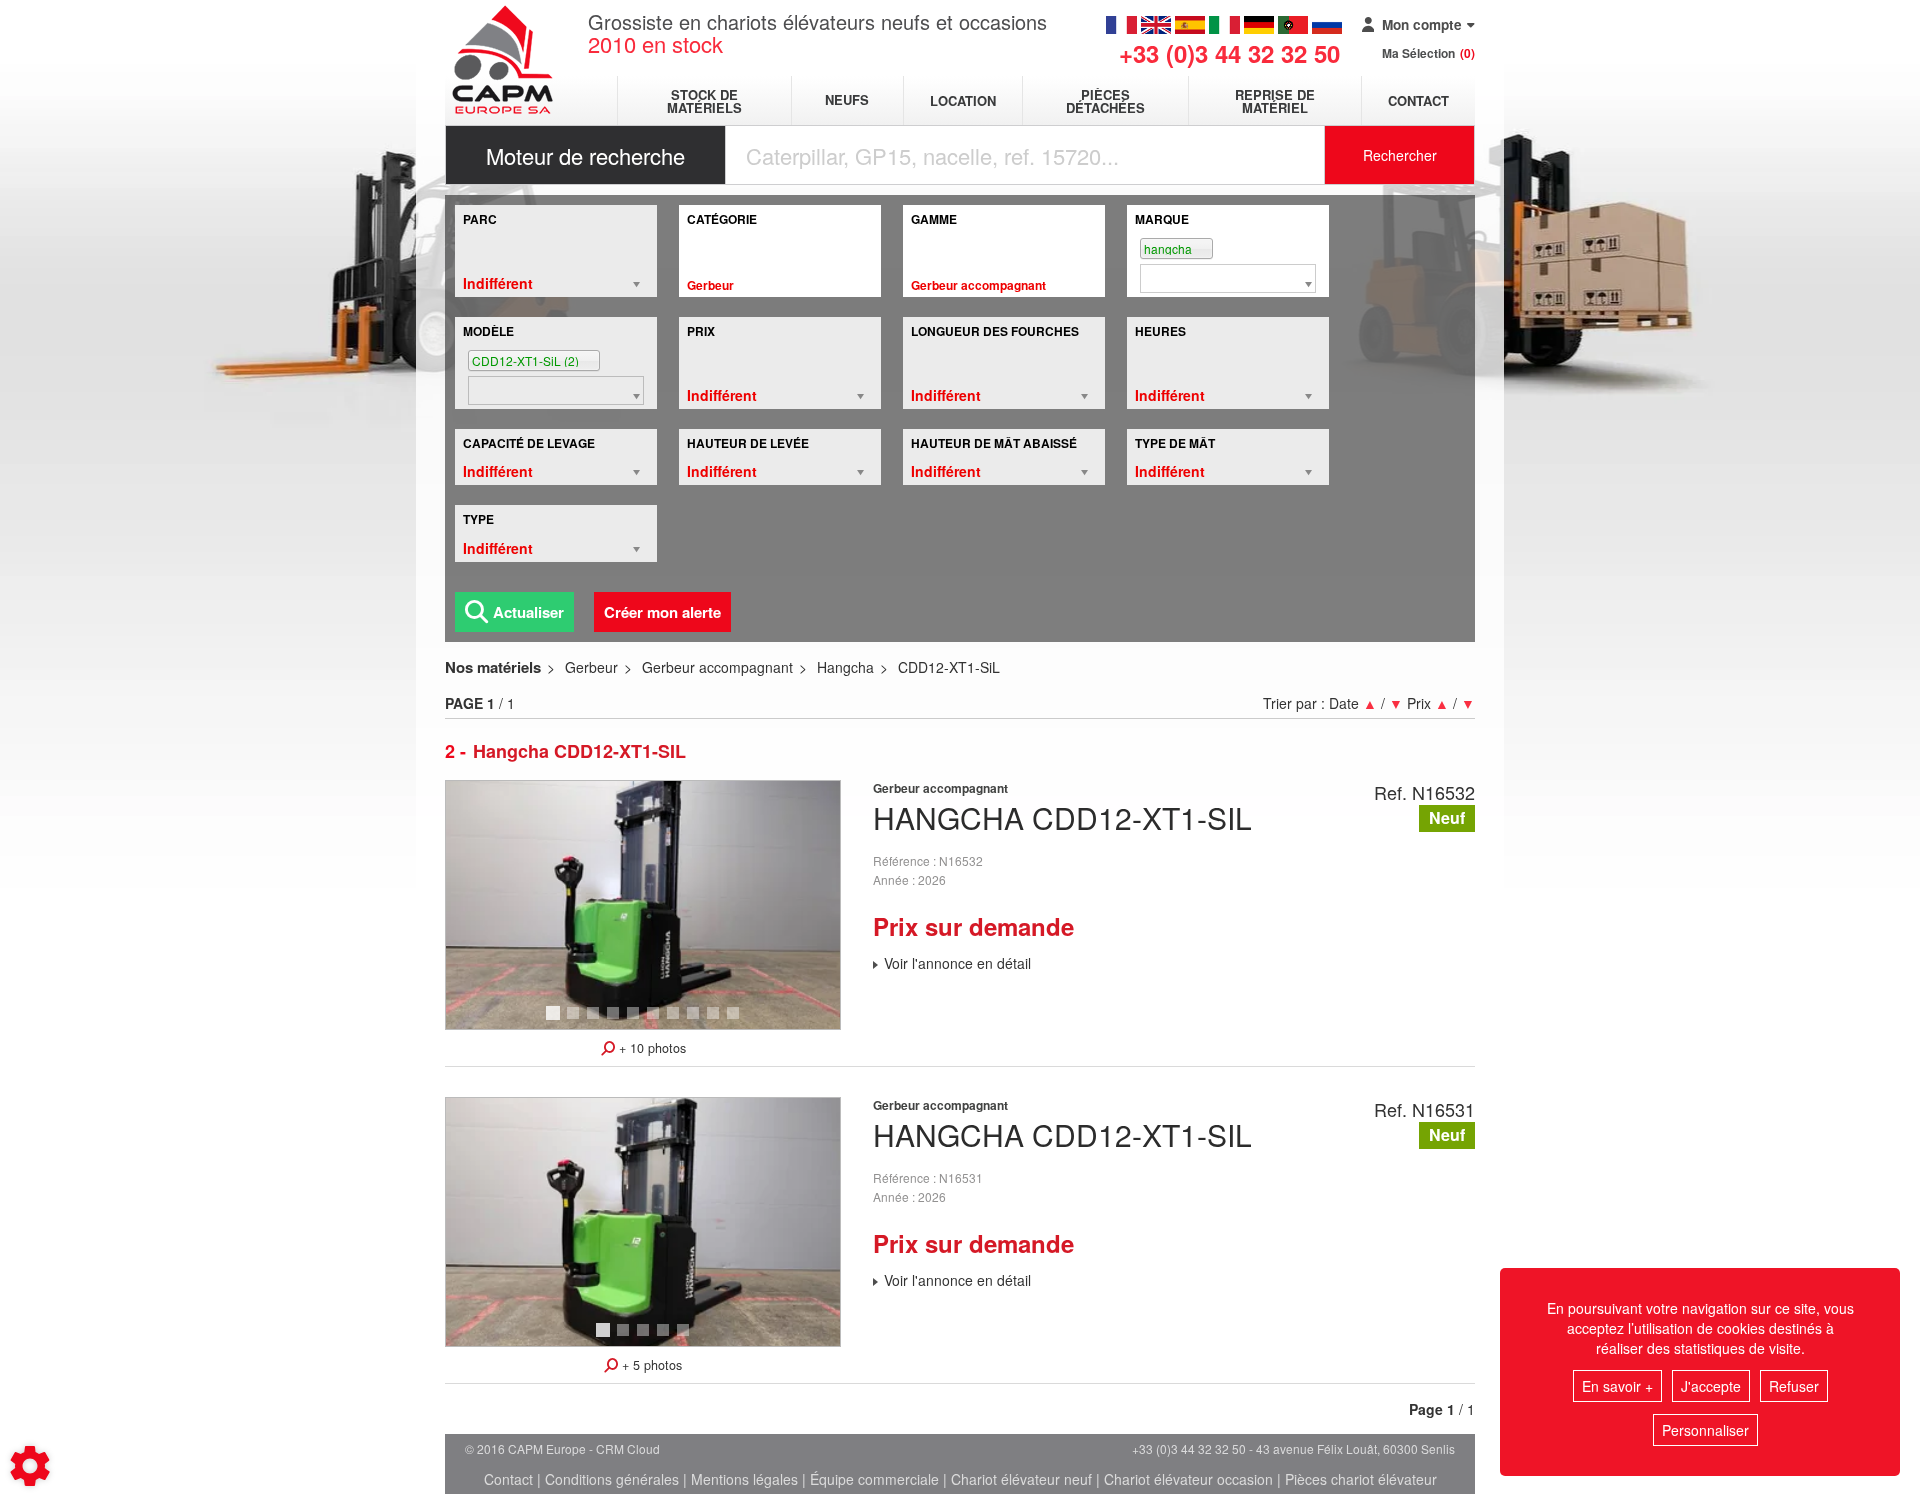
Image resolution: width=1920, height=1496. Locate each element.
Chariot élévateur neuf (1021, 1479)
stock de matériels (704, 101)
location (963, 100)
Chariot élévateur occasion (1188, 1479)
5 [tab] (636, 1022)
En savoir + (1617, 1386)
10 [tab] (740, 1022)
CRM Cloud (628, 1448)
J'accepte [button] (1711, 1386)
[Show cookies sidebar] (30, 1466)
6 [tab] (656, 1022)
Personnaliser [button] (1705, 1430)
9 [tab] (716, 1022)
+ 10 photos (650, 1048)
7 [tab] (676, 1022)
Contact (1418, 100)
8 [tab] (696, 1022)
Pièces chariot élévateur (1361, 1479)
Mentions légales (744, 1479)
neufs (847, 100)
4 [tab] (616, 1022)
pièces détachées (1105, 101)
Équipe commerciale (874, 1479)
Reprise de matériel (1275, 101)
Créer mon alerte (662, 612)
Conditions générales (612, 1479)
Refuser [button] (1794, 1386)
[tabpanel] (643, 905)
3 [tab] (596, 1022)
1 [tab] (556, 1022)
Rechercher (1400, 155)
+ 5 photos (650, 1365)
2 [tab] (576, 1022)
